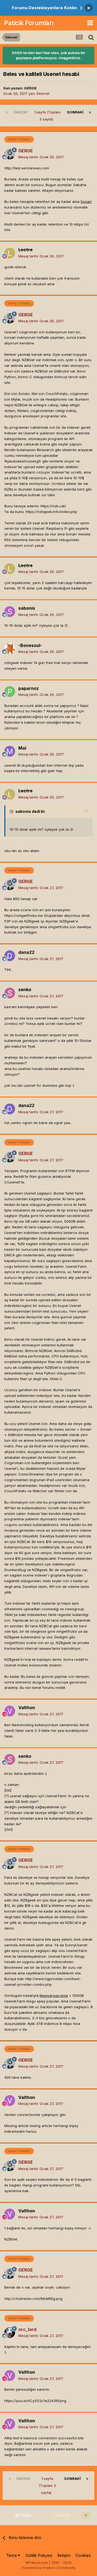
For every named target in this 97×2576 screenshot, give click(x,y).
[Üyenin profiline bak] (10, 154)
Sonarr (86, 202)
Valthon (27, 1708)
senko (25, 990)
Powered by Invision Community (48, 2568)
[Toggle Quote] (12, 811)
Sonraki (75, 112)
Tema (12, 2555)
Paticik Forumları (29, 23)
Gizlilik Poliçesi (39, 2555)
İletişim (64, 2555)
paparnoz (29, 688)
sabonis (27, 608)
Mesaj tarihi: (41, 157)
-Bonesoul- (30, 645)
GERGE (30, 88)
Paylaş (25, 2515)
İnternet (43, 93)
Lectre (25, 250)
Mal (22, 748)
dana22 (26, 952)
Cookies (83, 2555)
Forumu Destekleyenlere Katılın (44, 8)
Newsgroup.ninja (54, 1995)
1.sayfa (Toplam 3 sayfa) (47, 116)
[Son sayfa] (90, 112)
